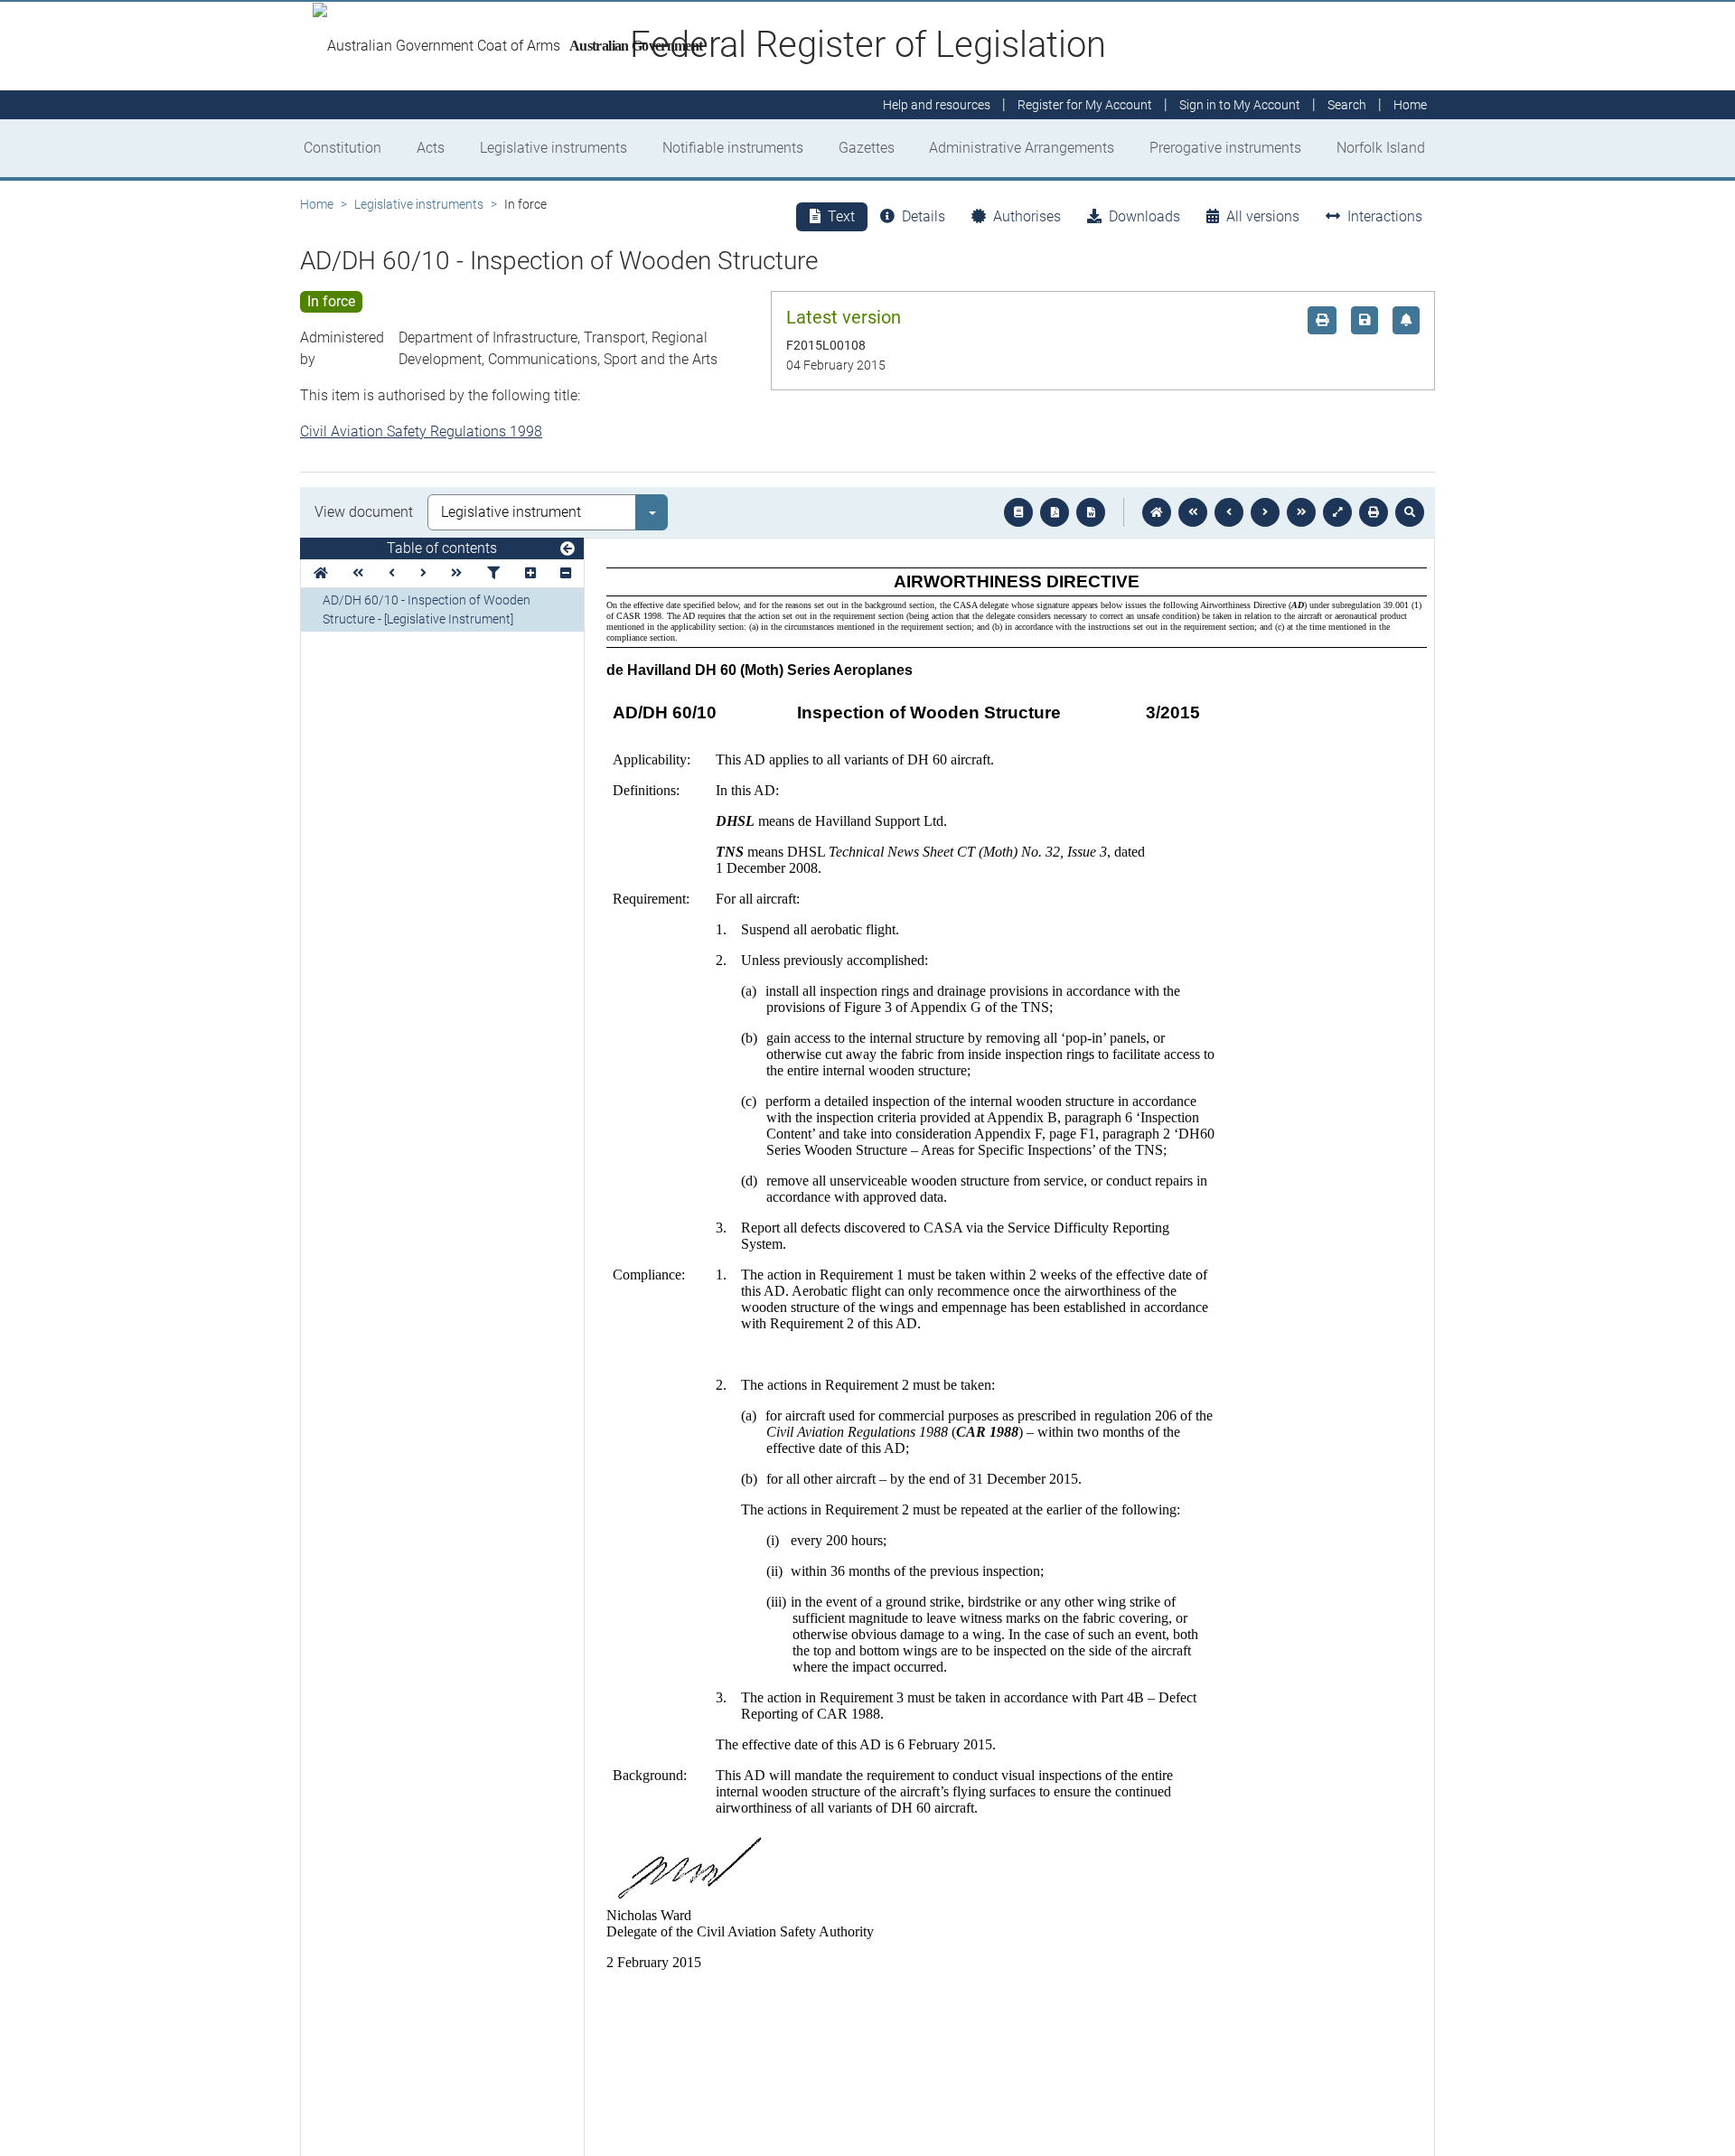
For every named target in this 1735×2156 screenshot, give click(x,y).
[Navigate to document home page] (321, 573)
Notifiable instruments (733, 148)
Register (1085, 105)
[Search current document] (1410, 512)
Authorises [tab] (1027, 216)
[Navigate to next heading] (423, 573)
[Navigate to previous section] (1229, 512)
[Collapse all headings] (566, 573)
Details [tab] (924, 216)
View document (364, 512)
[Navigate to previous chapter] (1193, 512)
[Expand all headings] (530, 573)
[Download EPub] (1018, 512)
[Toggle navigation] (567, 549)
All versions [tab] (1263, 216)
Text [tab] (841, 216)
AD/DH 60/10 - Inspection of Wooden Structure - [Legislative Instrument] (427, 609)
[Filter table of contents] (493, 573)
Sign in (1240, 105)
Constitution (342, 148)
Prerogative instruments (1225, 148)
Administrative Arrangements (1022, 148)
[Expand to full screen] (1337, 512)
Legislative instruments (553, 148)
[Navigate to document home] (1157, 512)
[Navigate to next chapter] (1301, 512)
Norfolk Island (1381, 148)
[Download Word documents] (1091, 512)
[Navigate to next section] (1265, 512)
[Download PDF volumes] (1055, 512)
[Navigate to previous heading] (392, 573)
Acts (431, 148)
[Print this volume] (1374, 512)
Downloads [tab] (1144, 216)
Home (317, 204)
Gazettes (867, 148)
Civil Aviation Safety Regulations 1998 (421, 431)
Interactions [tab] (1385, 216)
